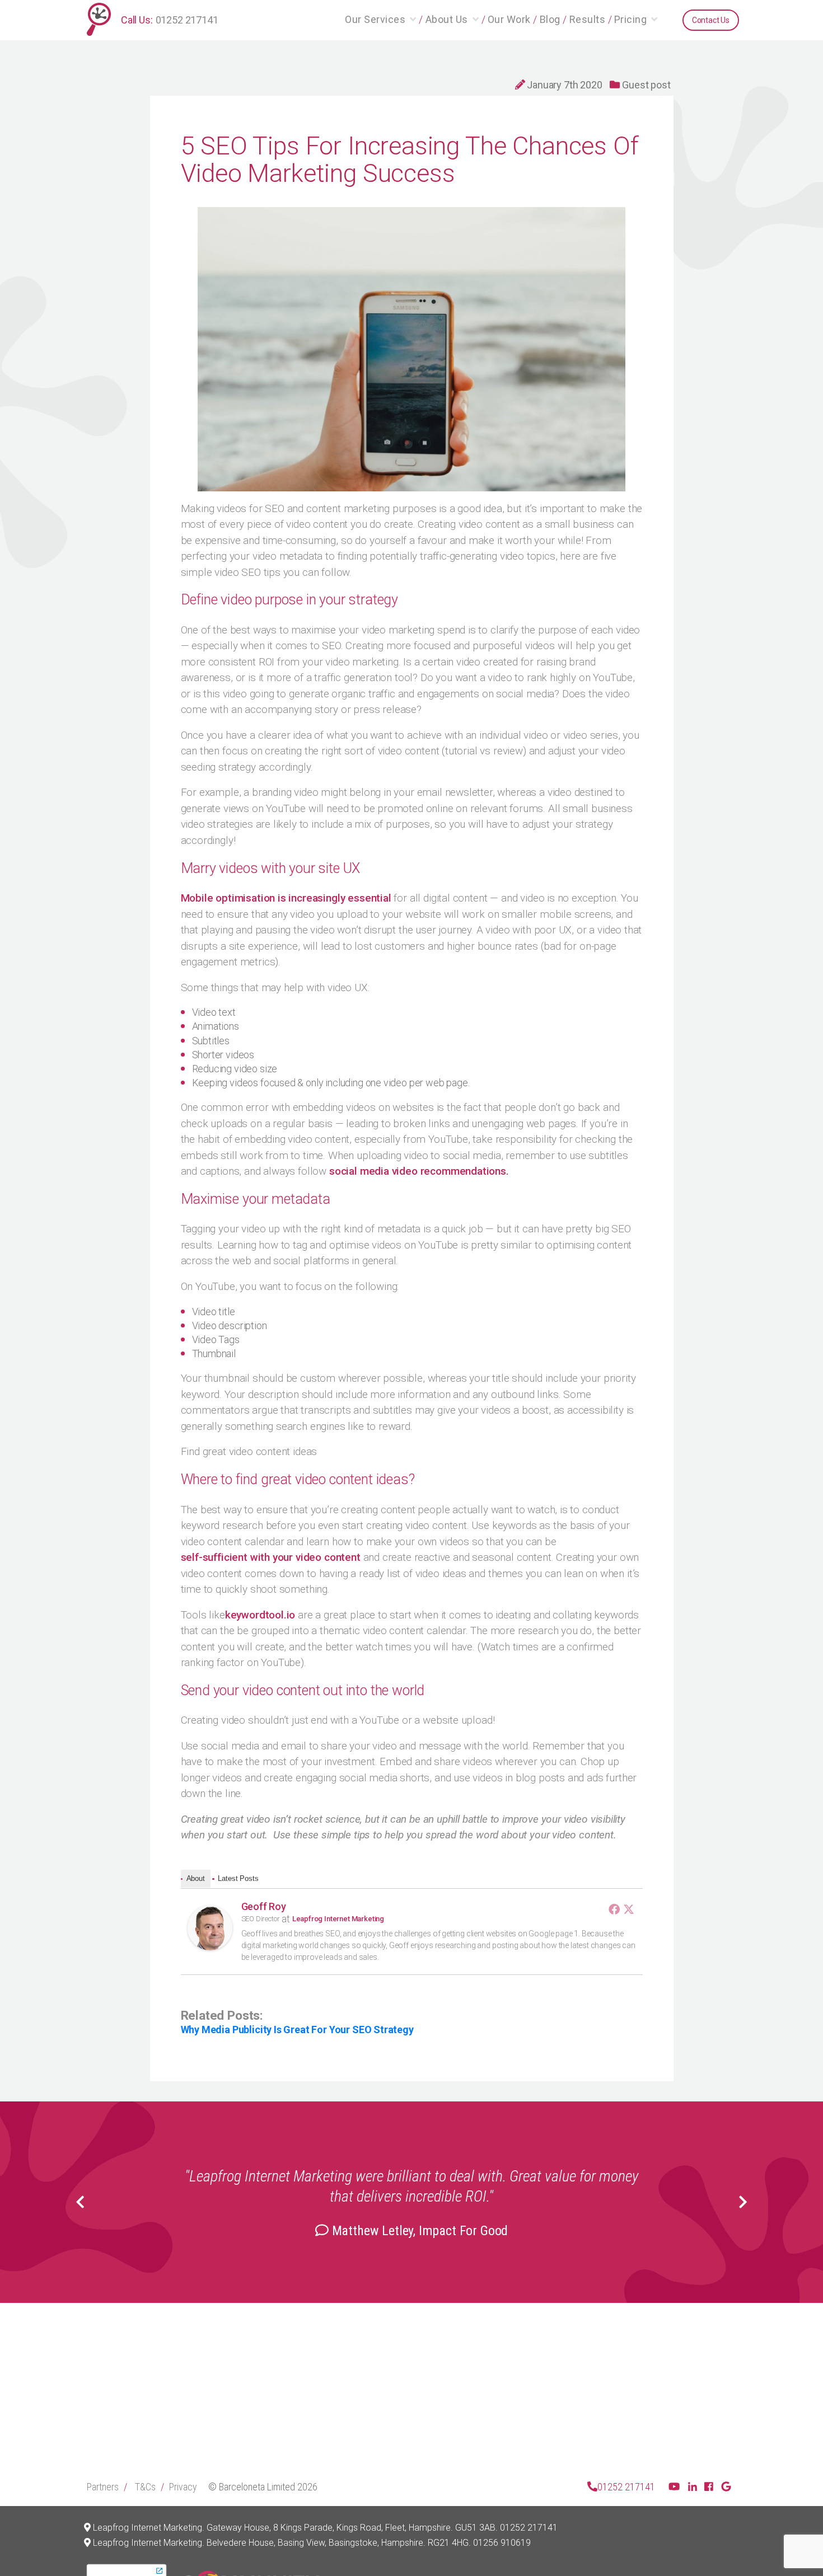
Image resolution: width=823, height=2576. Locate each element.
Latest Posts (238, 1878)
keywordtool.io (260, 1615)
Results (588, 19)
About (196, 1878)
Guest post (646, 85)
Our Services (375, 19)
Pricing (631, 19)
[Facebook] (614, 1909)
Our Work (509, 19)
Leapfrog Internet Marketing (338, 1919)
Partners (103, 2487)
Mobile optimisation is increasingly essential (286, 898)
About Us (447, 19)
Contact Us (711, 20)
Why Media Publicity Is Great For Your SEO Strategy (297, 2030)
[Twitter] (629, 1909)
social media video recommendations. (419, 1171)
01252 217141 (187, 20)
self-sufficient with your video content (271, 1557)
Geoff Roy (264, 1906)
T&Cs (145, 2487)
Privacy (183, 2487)
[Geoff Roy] (210, 1929)
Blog (550, 19)
